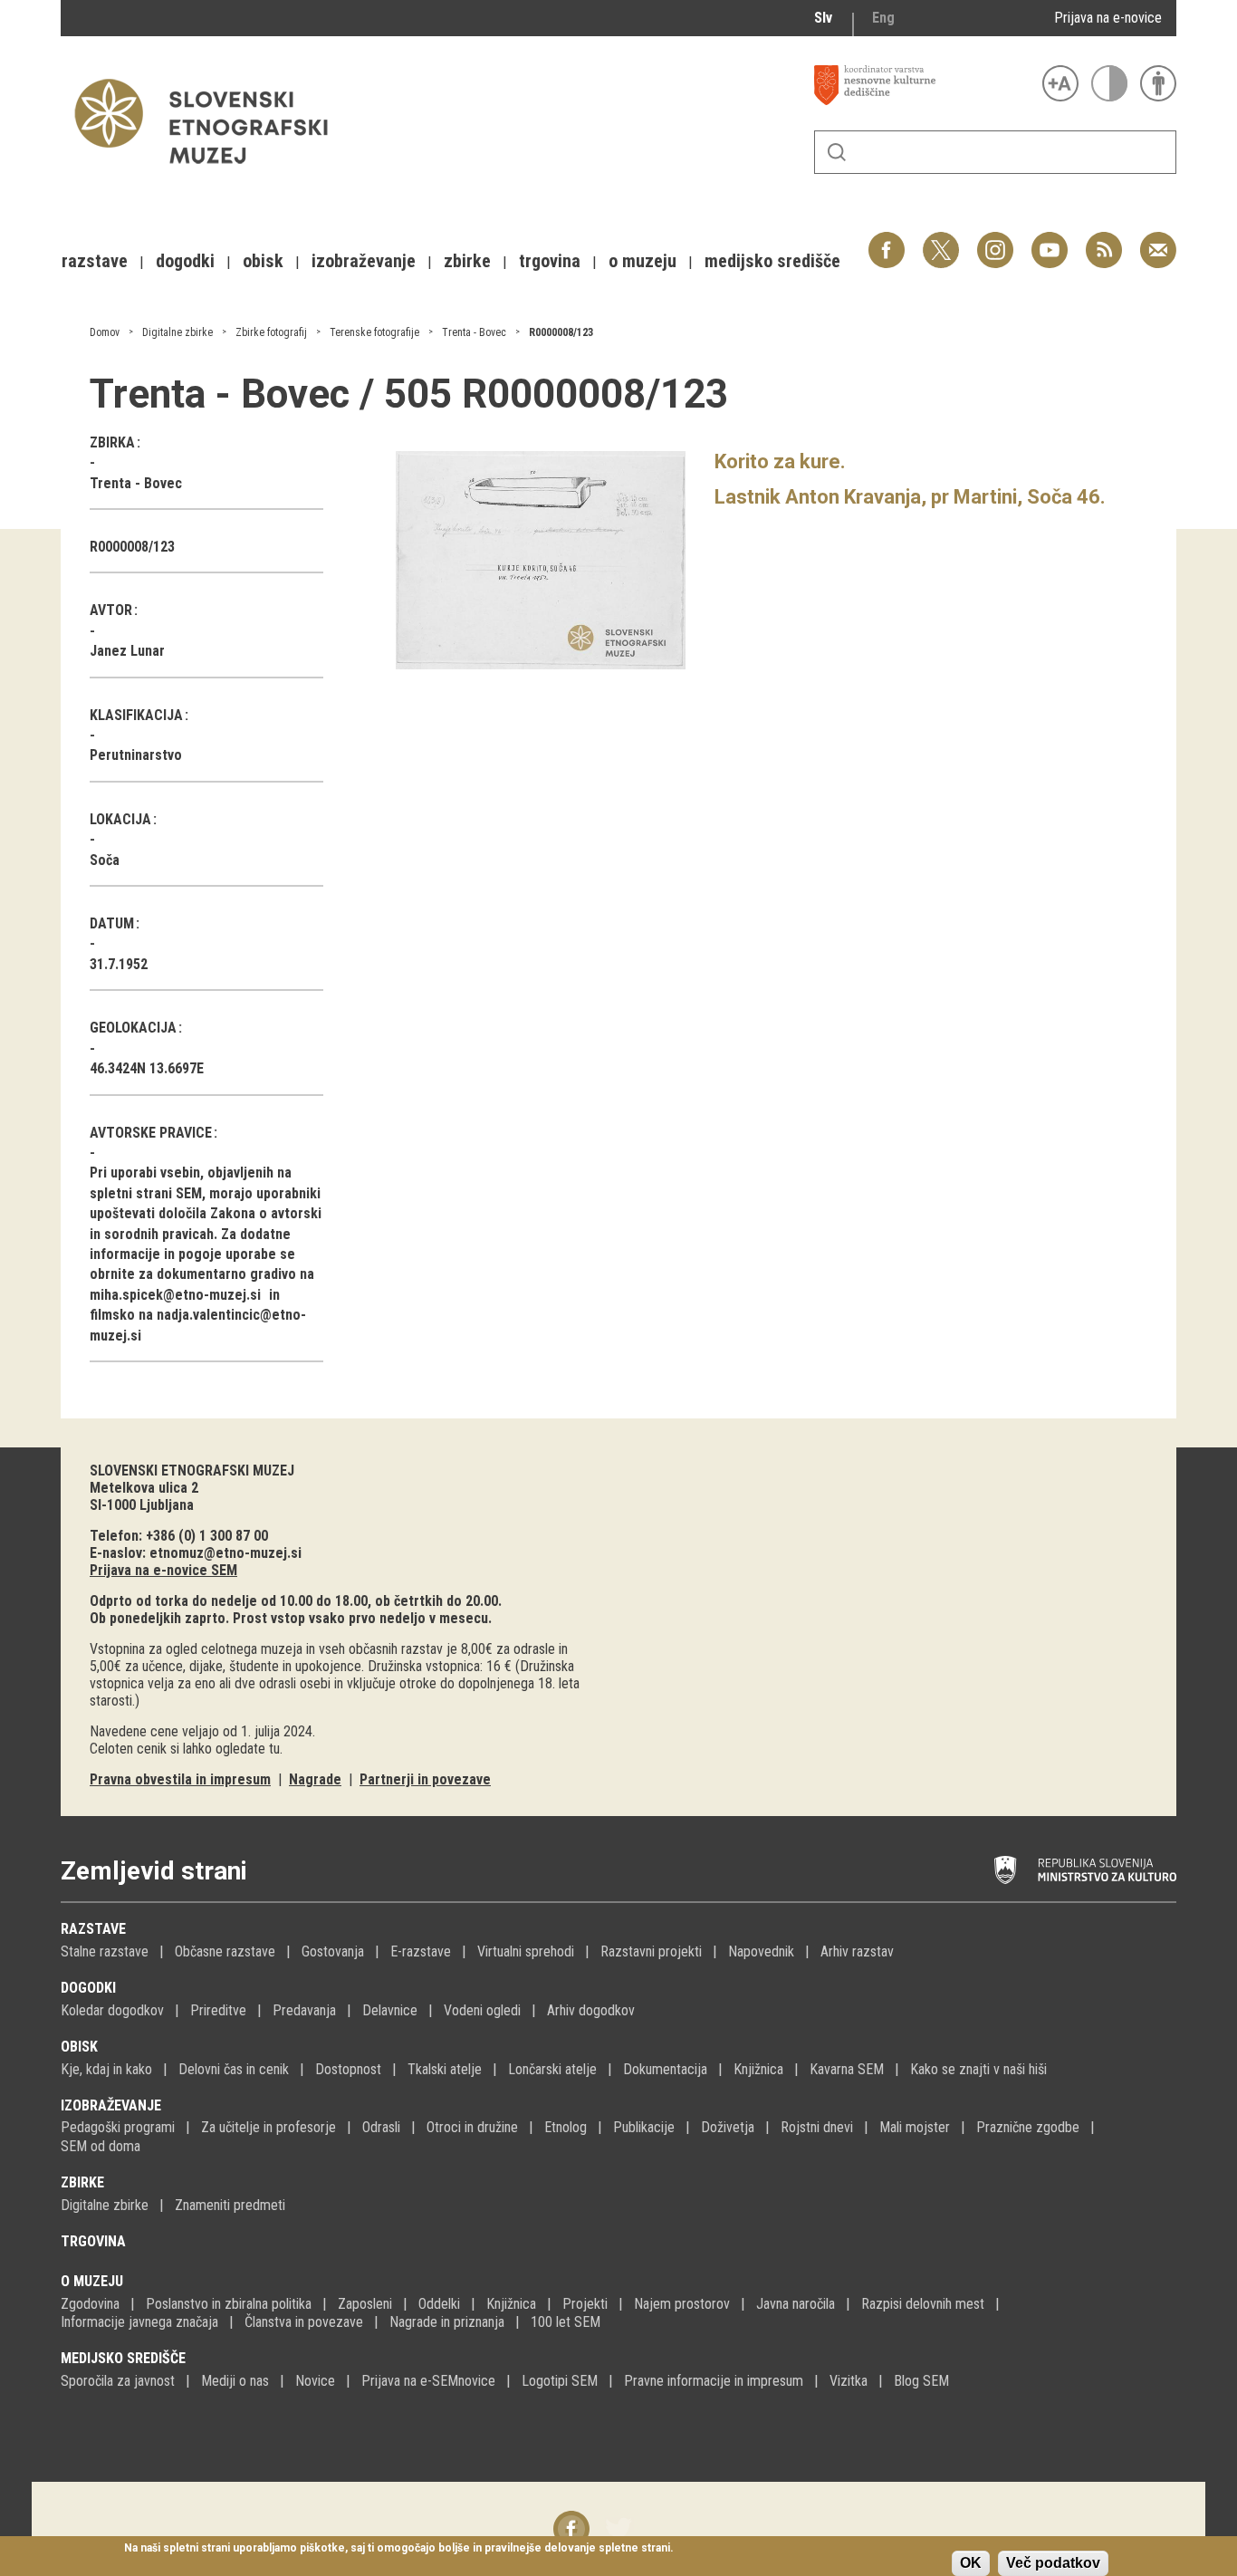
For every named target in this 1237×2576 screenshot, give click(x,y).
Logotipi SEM (560, 2381)
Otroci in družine (472, 2127)
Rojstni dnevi (817, 2127)
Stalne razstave (105, 1951)
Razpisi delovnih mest (923, 2304)
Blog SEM (921, 2381)
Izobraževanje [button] (364, 261)
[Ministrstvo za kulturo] (1085, 1870)
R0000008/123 (561, 332)
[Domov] (210, 173)
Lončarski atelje (552, 2069)
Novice (315, 2381)
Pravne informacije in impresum (714, 2381)
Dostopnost (348, 2069)
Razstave (93, 1929)
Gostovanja (333, 1951)
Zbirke (82, 2182)
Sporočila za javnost (118, 2381)
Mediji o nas (235, 2381)
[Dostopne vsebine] (1158, 83)
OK (971, 2563)
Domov (105, 332)
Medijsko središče (123, 2358)
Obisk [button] (263, 261)
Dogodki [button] (185, 261)
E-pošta (1158, 240)
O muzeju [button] (642, 261)
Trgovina (93, 2241)
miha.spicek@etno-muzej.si (175, 1295)
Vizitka (849, 2381)
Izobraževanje (111, 2105)
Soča (105, 860)
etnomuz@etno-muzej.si (225, 1553)
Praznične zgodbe (1028, 2127)
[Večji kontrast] (1109, 83)
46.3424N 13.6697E (147, 1068)
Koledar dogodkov (112, 2010)
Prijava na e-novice (1108, 18)
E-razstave (421, 1951)
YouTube (1050, 240)
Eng (883, 18)
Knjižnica (758, 2069)
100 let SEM (566, 2322)
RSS (1099, 240)
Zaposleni (365, 2304)
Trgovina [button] (550, 261)
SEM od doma (101, 2146)
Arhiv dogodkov (591, 2010)
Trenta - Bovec (474, 332)
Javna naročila (796, 2304)
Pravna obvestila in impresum (180, 1779)
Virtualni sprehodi (526, 1951)
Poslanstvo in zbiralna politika (229, 2304)
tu (274, 1749)
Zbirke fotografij (271, 332)
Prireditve (218, 2010)
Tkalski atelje (445, 2069)
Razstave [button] (95, 261)
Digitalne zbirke (177, 332)
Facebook (887, 240)
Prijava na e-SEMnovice (428, 2381)
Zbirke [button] (467, 261)
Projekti (585, 2304)
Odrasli (381, 2127)
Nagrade (315, 1779)
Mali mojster (915, 2127)
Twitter (941, 240)
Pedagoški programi (118, 2127)
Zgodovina (90, 2304)
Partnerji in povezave (425, 1779)
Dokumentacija (665, 2069)
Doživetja (728, 2127)
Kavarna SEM (847, 2069)
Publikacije (644, 2127)
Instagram (995, 240)
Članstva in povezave (304, 2322)
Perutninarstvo (136, 755)
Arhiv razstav (857, 1951)
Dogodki (88, 1988)
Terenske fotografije (374, 332)
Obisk (79, 2047)
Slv (823, 18)
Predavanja (304, 2010)
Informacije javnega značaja (139, 2322)
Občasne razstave (225, 1951)
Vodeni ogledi (482, 2010)
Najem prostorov (682, 2304)
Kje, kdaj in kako (106, 2069)
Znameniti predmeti (230, 2205)
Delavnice (390, 2010)
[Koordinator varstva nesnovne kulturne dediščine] (924, 85)
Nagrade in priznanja (447, 2322)
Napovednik (761, 1951)
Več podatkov (1053, 2563)
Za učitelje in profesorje (268, 2127)
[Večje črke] (1060, 83)
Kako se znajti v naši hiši (978, 2069)
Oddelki (439, 2304)
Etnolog (566, 2127)
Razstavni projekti (651, 1951)
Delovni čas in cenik (234, 2069)
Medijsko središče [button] (772, 261)
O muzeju (92, 2281)
